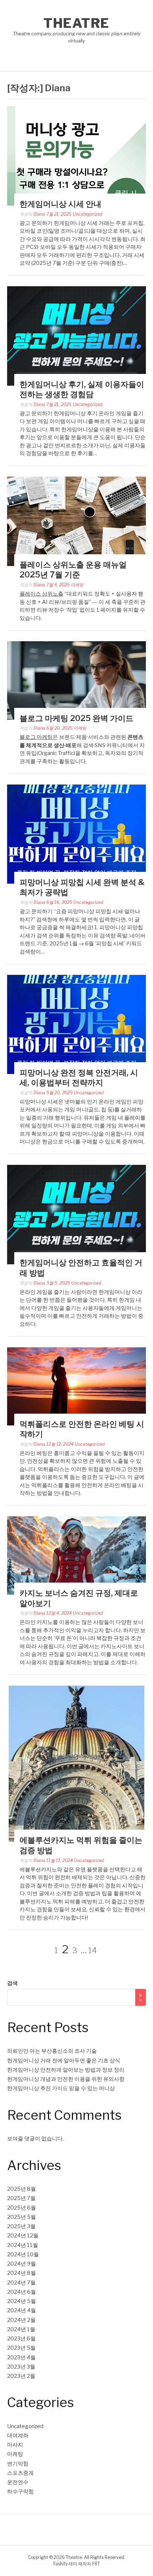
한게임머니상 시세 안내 (60, 204)
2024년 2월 (21, 2320)
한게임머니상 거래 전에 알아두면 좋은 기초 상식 (64, 2061)
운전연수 (18, 2482)
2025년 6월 (22, 2208)
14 (93, 1950)
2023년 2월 (21, 2376)
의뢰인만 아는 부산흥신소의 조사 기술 (52, 2051)
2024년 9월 (22, 2264)
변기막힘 (18, 2464)
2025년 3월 (21, 2226)
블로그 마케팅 (36, 737)
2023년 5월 (21, 2348)
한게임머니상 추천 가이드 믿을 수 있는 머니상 (61, 2088)
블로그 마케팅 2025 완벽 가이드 (76, 718)
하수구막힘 (20, 2492)
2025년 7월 (21, 2198)
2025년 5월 (22, 2217)
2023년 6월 (21, 2339)
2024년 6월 (22, 2292)
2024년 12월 (23, 2236)
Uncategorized (88, 214)
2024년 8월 (22, 2273)
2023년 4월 (21, 2358)
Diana (39, 214)
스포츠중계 (20, 2473)
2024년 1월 (21, 2329)
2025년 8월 (22, 2189)
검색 (12, 1983)
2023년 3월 (21, 2367)
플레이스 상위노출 (41, 594)
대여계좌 (18, 2436)
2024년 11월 (23, 2245)
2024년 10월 (23, 2254)
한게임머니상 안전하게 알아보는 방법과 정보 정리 (66, 2070)
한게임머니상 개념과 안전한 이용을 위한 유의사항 (66, 2079)
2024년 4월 (22, 2310)
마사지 (15, 2445)
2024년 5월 (22, 2301)
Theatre (76, 23)
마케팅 (77, 585)
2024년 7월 (21, 2283)
